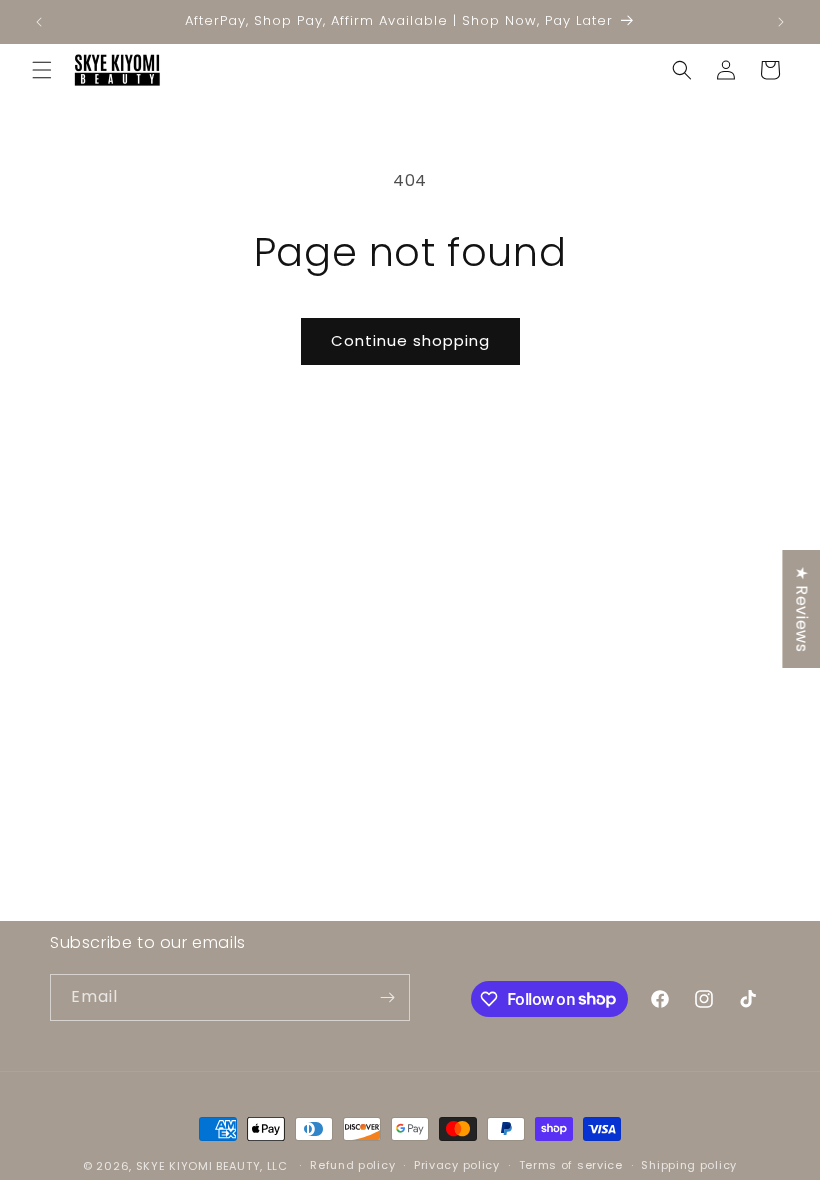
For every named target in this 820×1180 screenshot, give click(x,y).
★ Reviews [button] (801, 609)
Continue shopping (410, 340)
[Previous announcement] (39, 22)
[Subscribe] (387, 997)
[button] (42, 70)
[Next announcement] (781, 22)
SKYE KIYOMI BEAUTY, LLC (212, 1166)
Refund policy (352, 1165)
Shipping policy (689, 1165)
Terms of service (571, 1165)
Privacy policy (457, 1165)
